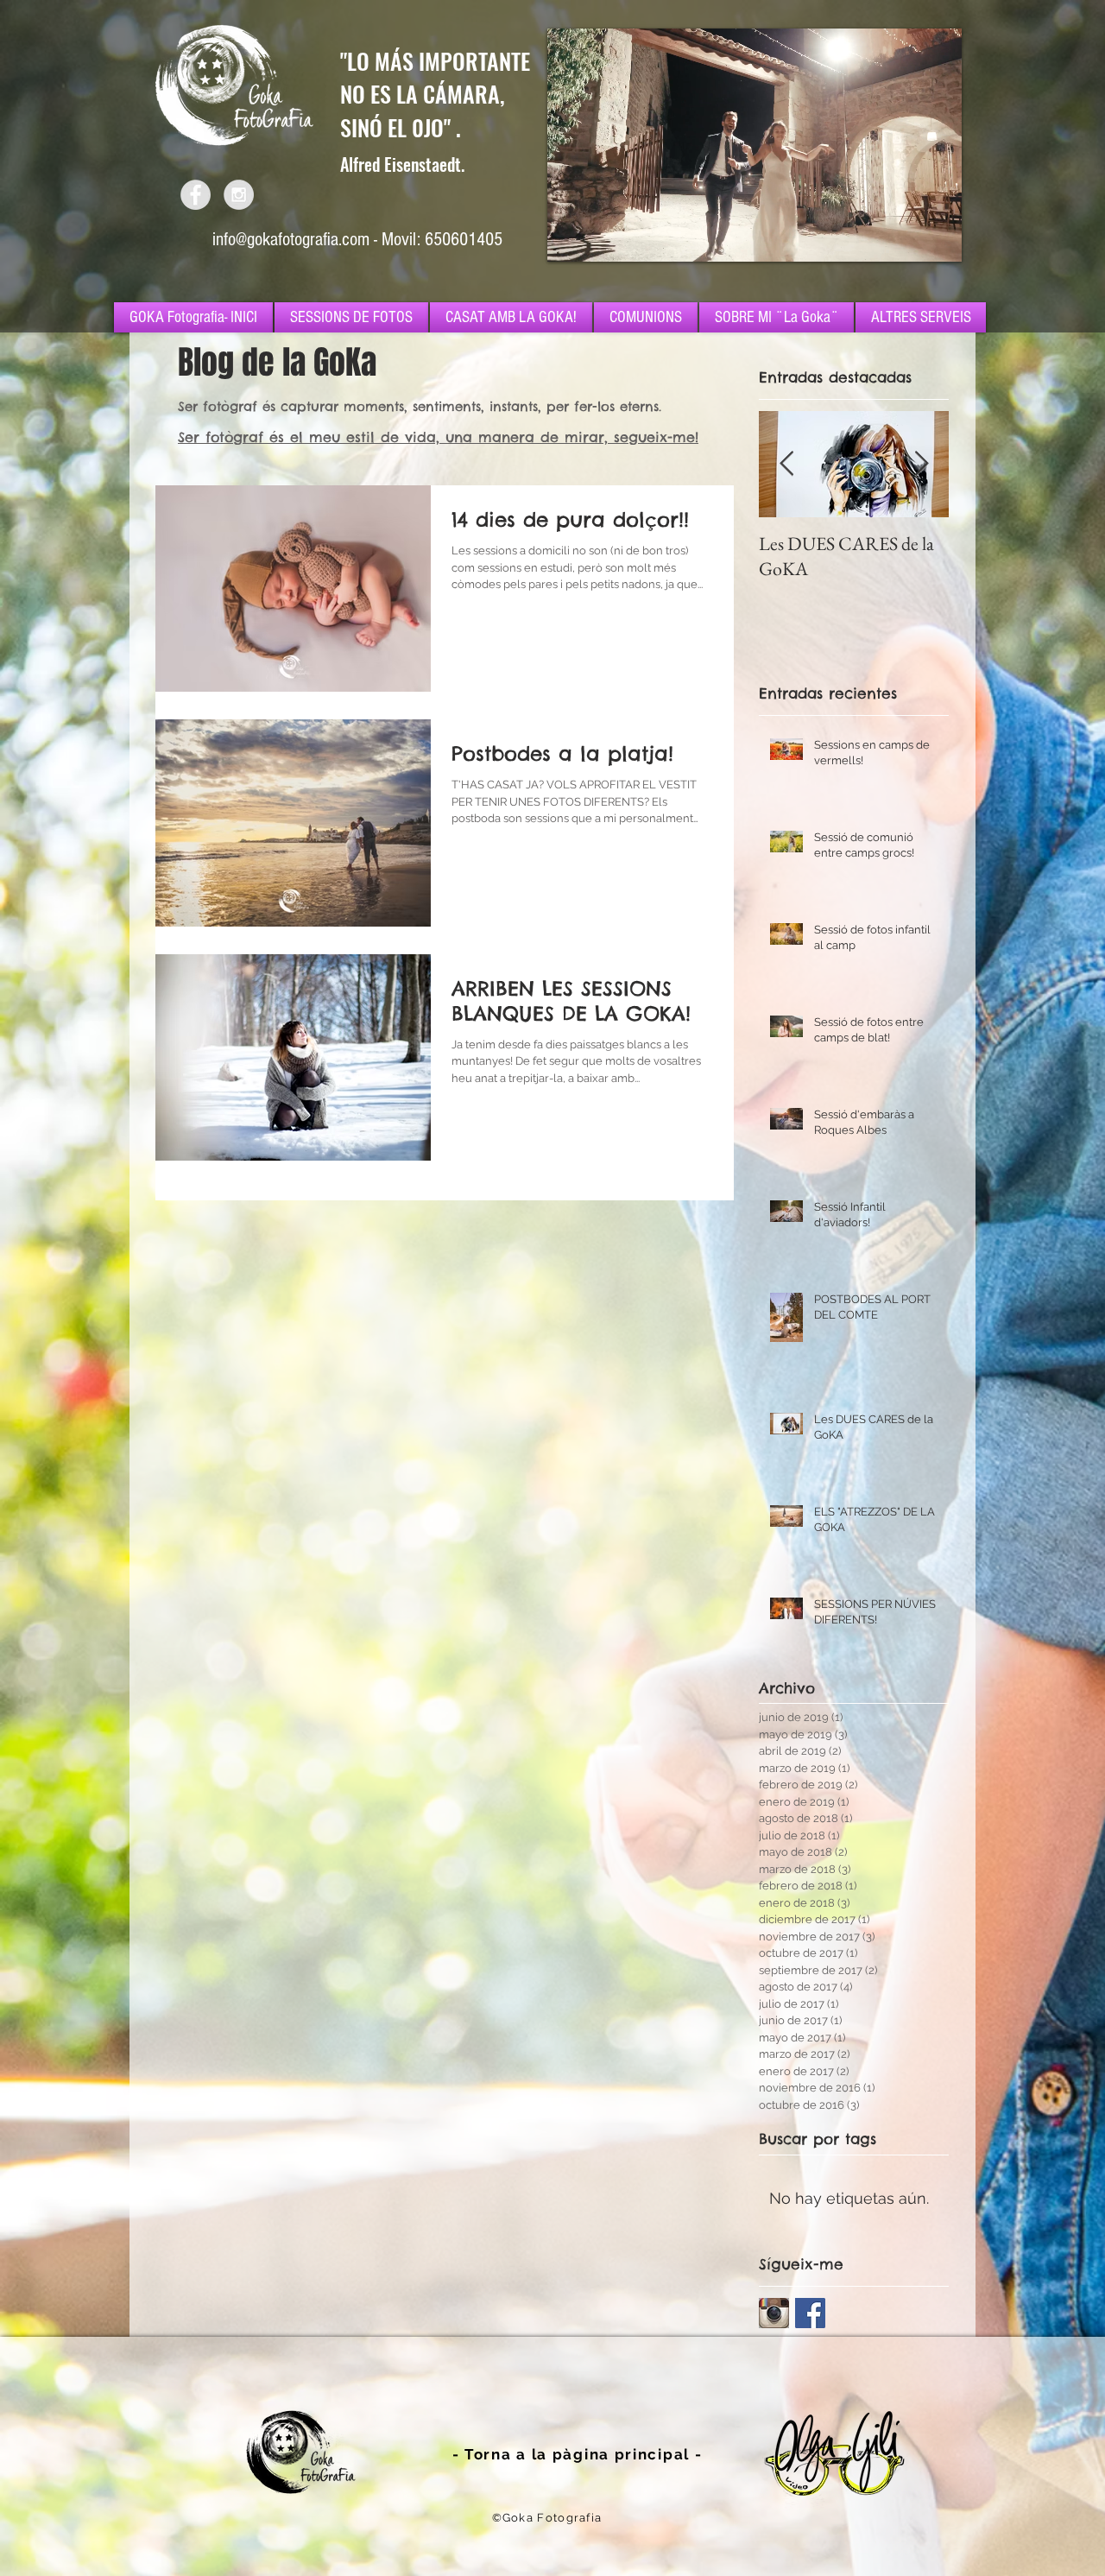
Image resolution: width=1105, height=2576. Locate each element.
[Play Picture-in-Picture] (909, 238)
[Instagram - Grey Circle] (239, 195)
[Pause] (570, 238)
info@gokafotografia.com (291, 240)
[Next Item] (921, 464)
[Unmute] (599, 238)
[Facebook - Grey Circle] (196, 195)
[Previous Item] (786, 464)
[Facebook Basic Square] (810, 2313)
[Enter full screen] (938, 238)
